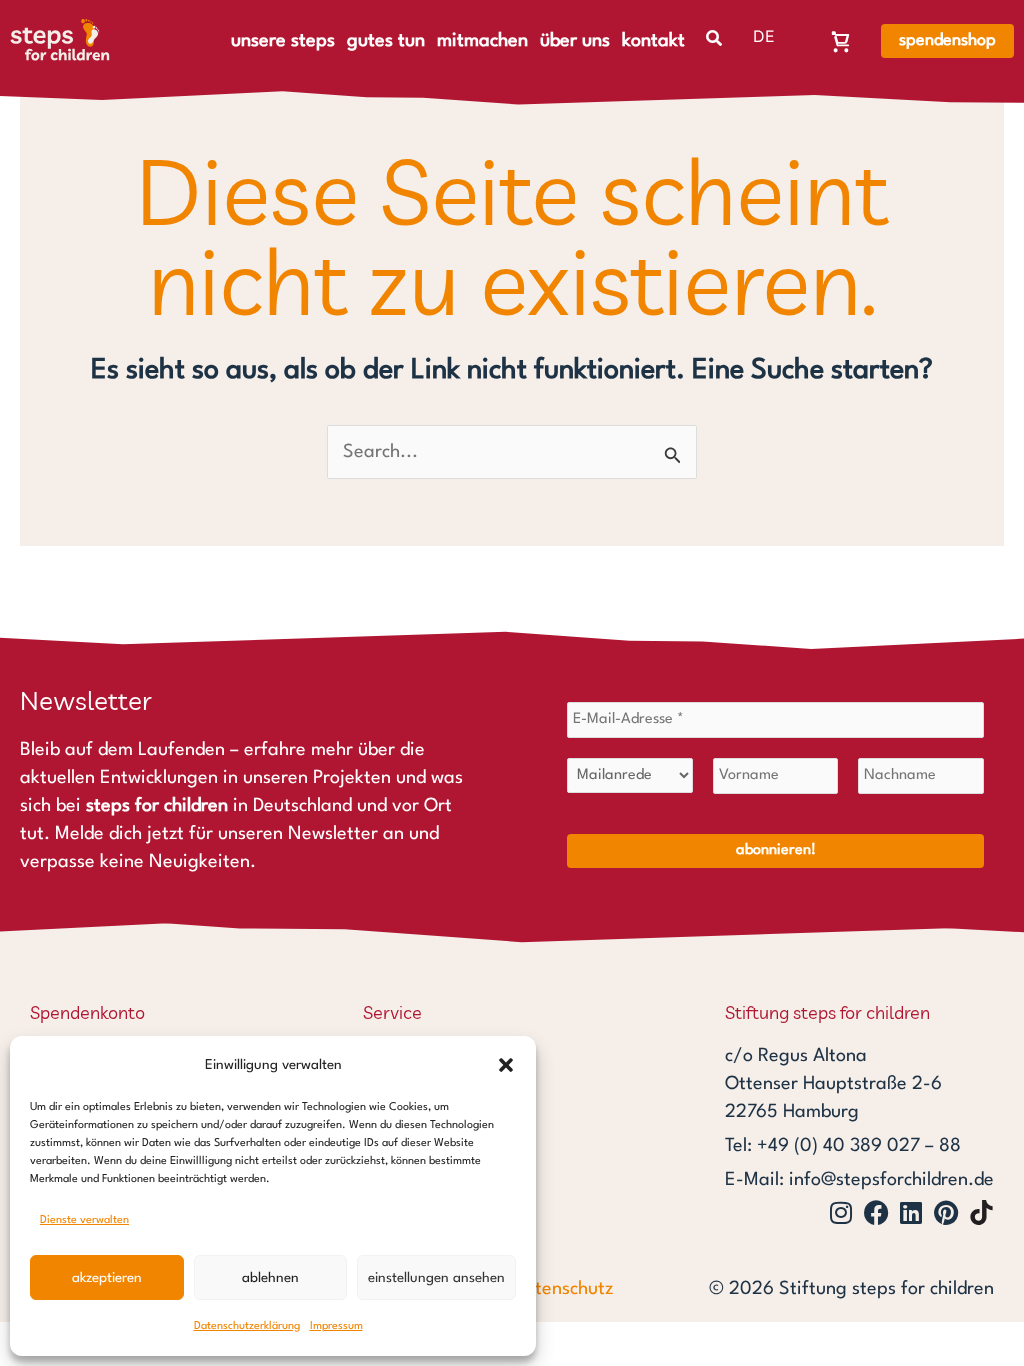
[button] (506, 1065)
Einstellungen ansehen (436, 1278)
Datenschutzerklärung (247, 1326)
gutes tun (386, 41)
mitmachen (482, 41)
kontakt (653, 41)
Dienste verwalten (84, 1220)
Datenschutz (563, 1289)
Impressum (336, 1326)
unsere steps (283, 41)
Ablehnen (270, 1278)
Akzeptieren (107, 1278)
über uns (575, 41)
